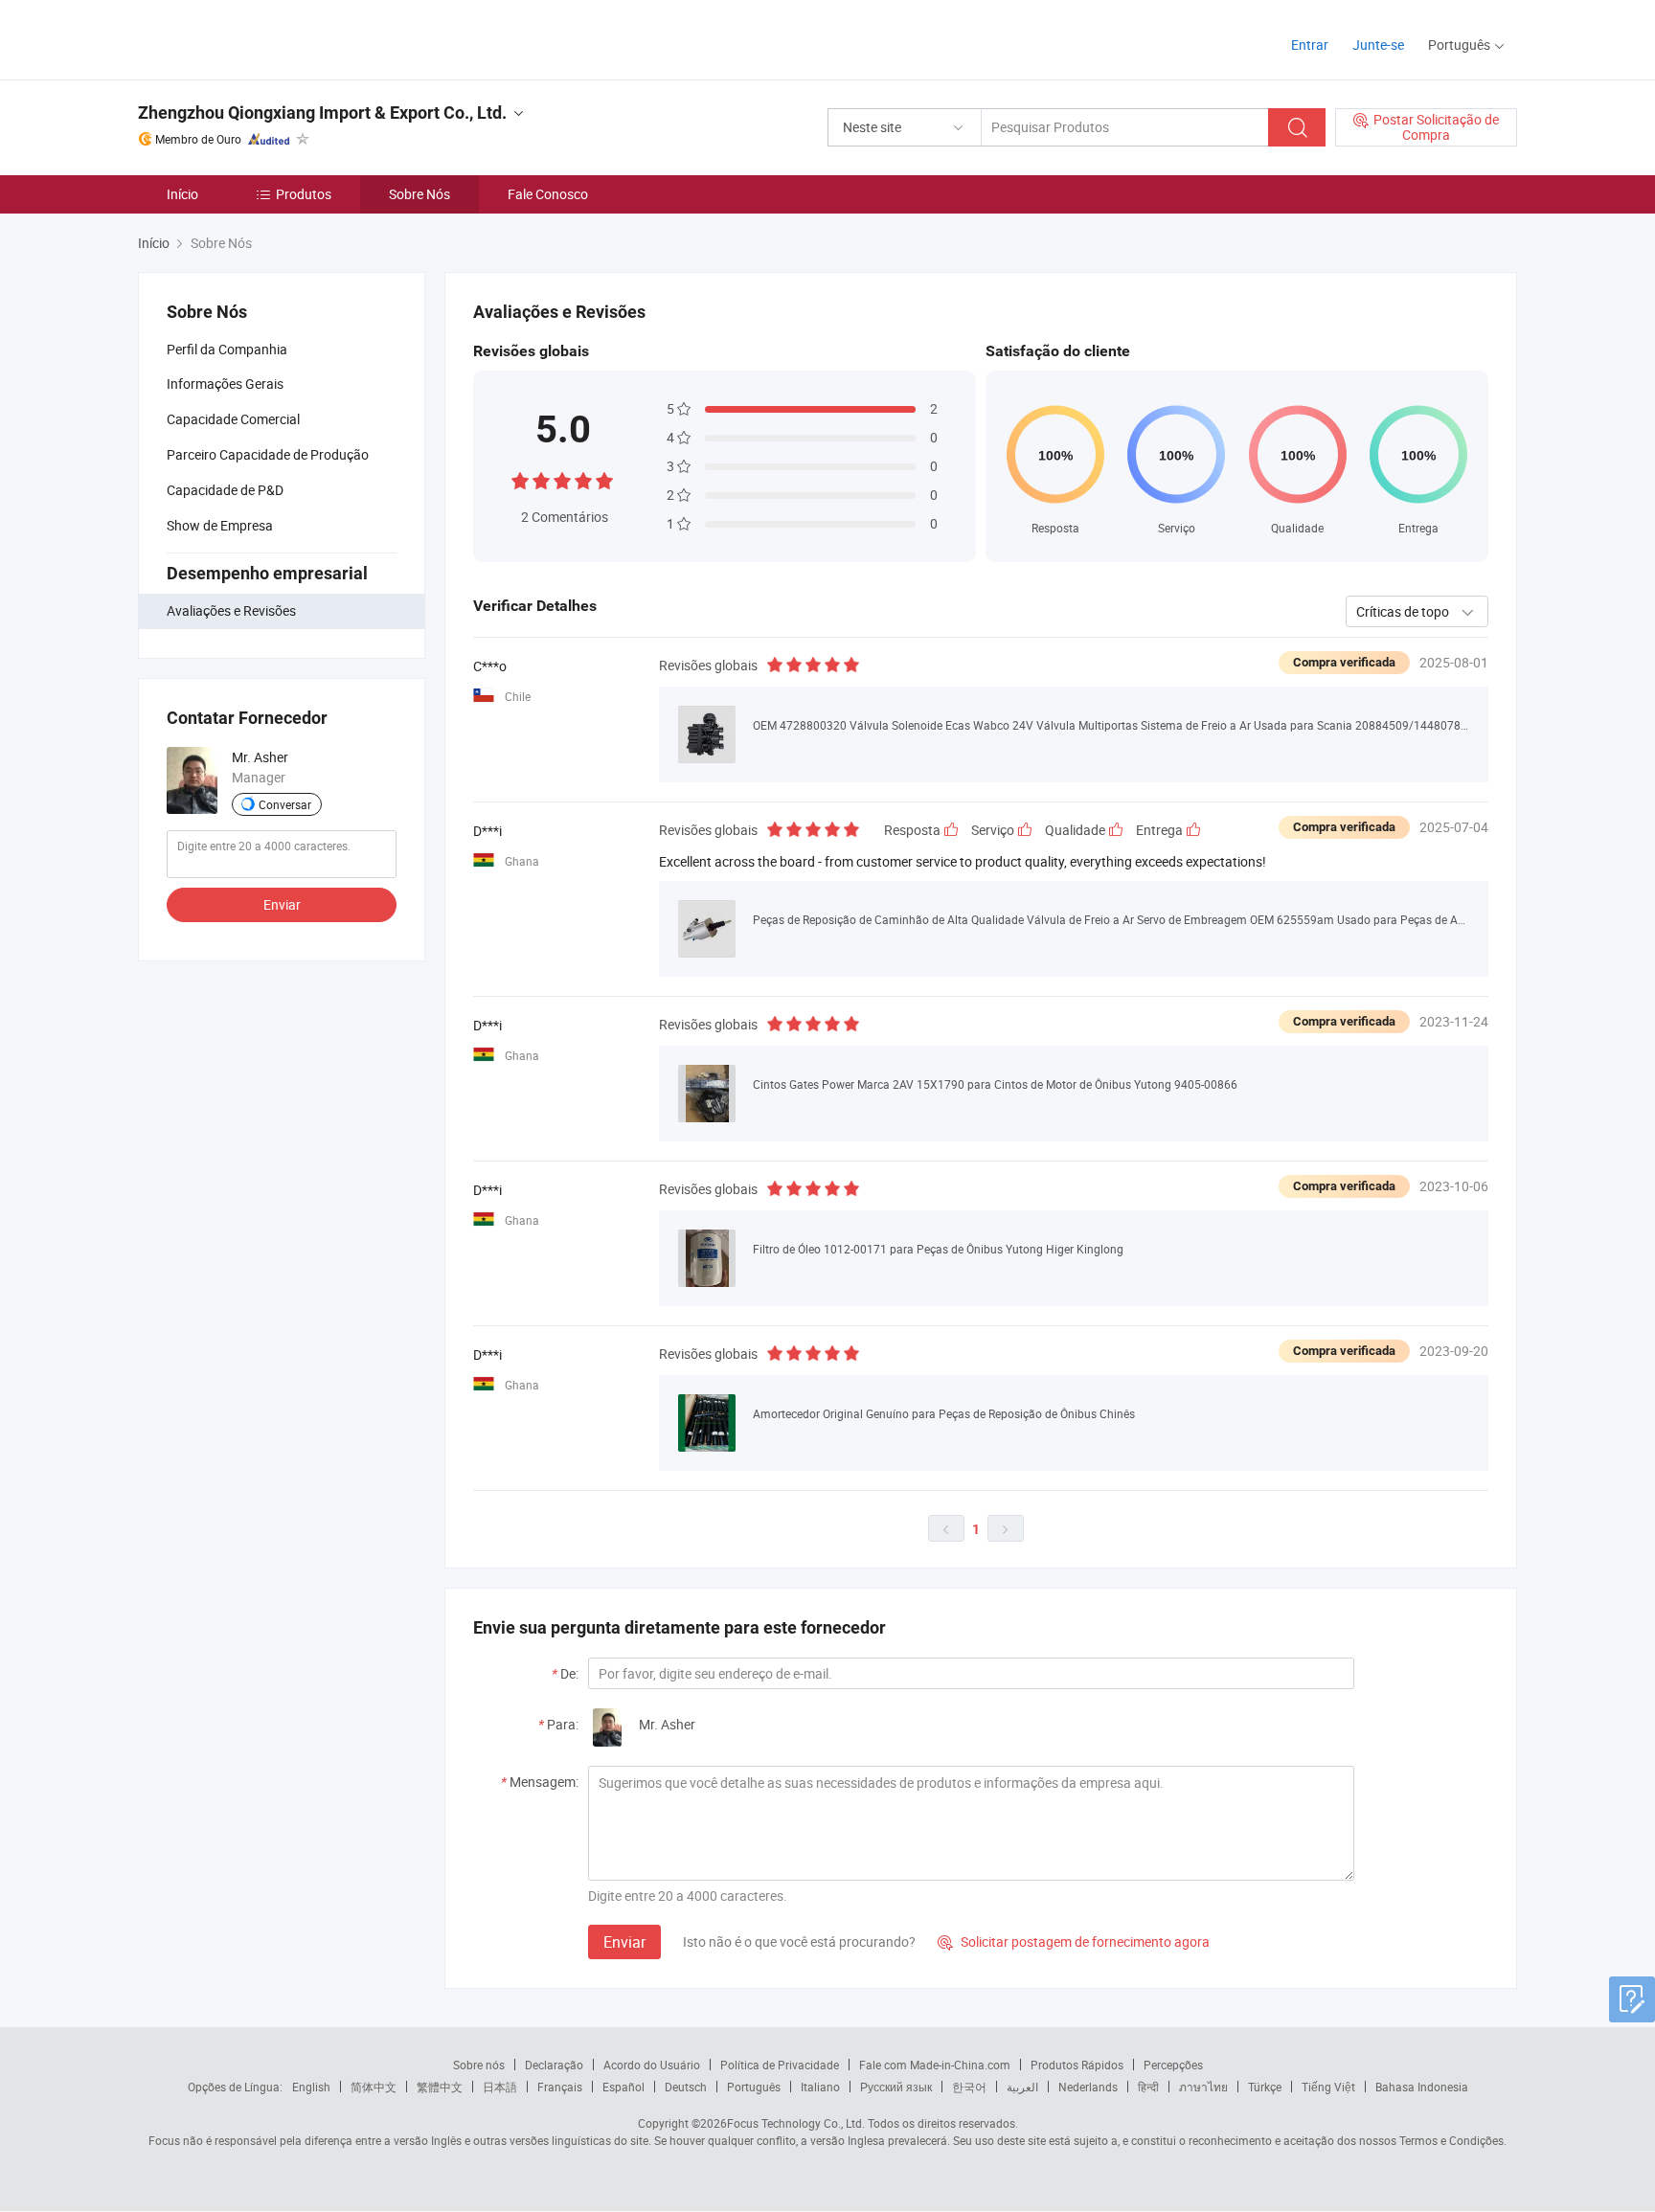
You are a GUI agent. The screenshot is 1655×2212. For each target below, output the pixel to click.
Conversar (285, 804)
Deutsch (686, 2087)
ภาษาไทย (1203, 2087)
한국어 (969, 2087)
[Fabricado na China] (261, 38)
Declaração (554, 2065)
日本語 (500, 2087)
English (311, 2087)
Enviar (282, 904)
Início (182, 194)
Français (560, 2087)
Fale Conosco (548, 194)
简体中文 (374, 2087)
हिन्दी (1148, 2087)
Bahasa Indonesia (1422, 2087)
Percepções (1173, 2065)
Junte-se (1378, 45)
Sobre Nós (419, 194)
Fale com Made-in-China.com (935, 2065)
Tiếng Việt (1328, 2087)
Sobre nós (479, 2065)
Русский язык (896, 2087)
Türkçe (1265, 2087)
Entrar (1310, 45)
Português (754, 2087)
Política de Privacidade (780, 2065)
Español (623, 2087)
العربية (1022, 2087)
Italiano (820, 2087)
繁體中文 (440, 2087)
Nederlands (1088, 2087)
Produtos (304, 194)
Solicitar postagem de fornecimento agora (1074, 1941)
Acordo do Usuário (652, 2065)
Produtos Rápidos (1077, 2065)
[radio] (520, 479)
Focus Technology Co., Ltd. (796, 2123)
